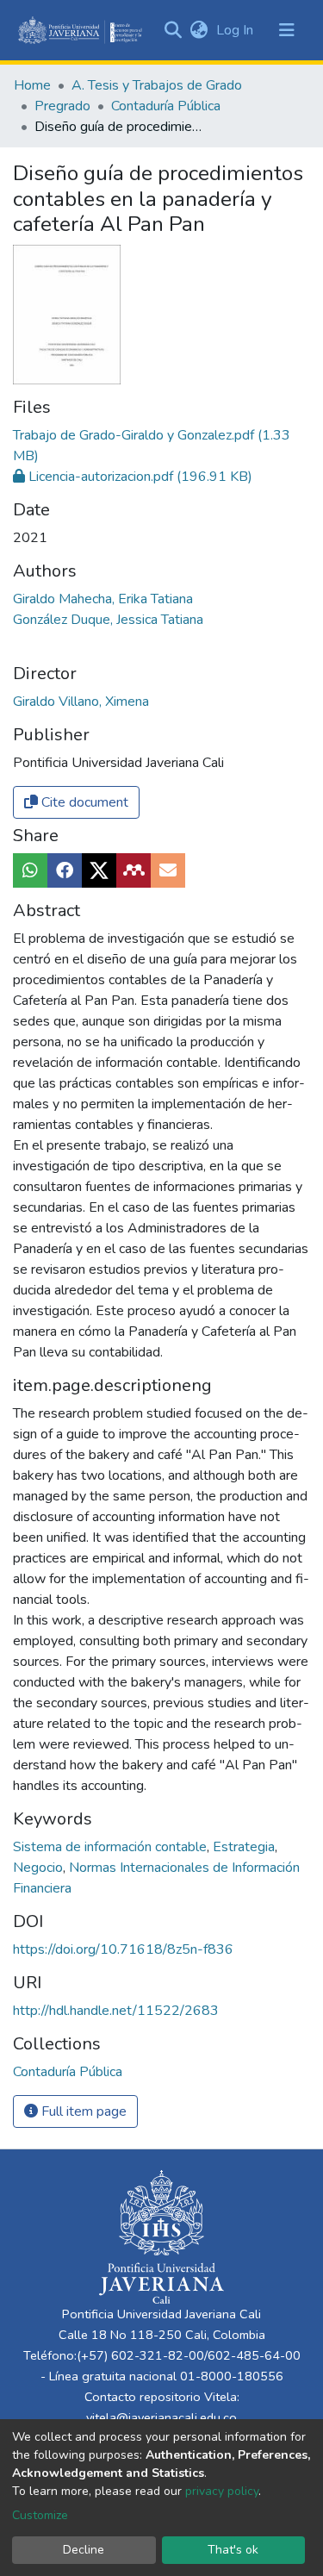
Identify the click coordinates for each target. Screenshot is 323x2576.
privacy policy (222, 2491)
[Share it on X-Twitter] (99, 870)
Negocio (40, 1868)
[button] (199, 30)
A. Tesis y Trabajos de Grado (157, 85)
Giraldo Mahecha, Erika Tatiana (103, 599)
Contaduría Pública (166, 106)
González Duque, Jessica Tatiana (108, 620)
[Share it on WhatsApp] (30, 870)
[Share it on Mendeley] (134, 870)
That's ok (233, 2550)
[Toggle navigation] (287, 30)
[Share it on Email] (168, 870)
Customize (40, 2515)
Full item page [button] (82, 2111)
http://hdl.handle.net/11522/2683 (116, 2011)
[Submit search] (173, 30)
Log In (236, 30)
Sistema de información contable (112, 1847)
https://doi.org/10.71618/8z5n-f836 (123, 1949)
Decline (84, 2550)
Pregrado (62, 106)
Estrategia (245, 1847)
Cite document (83, 802)
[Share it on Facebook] (65, 870)
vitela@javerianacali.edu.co (161, 2417)
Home (32, 85)
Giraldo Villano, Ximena (81, 702)
